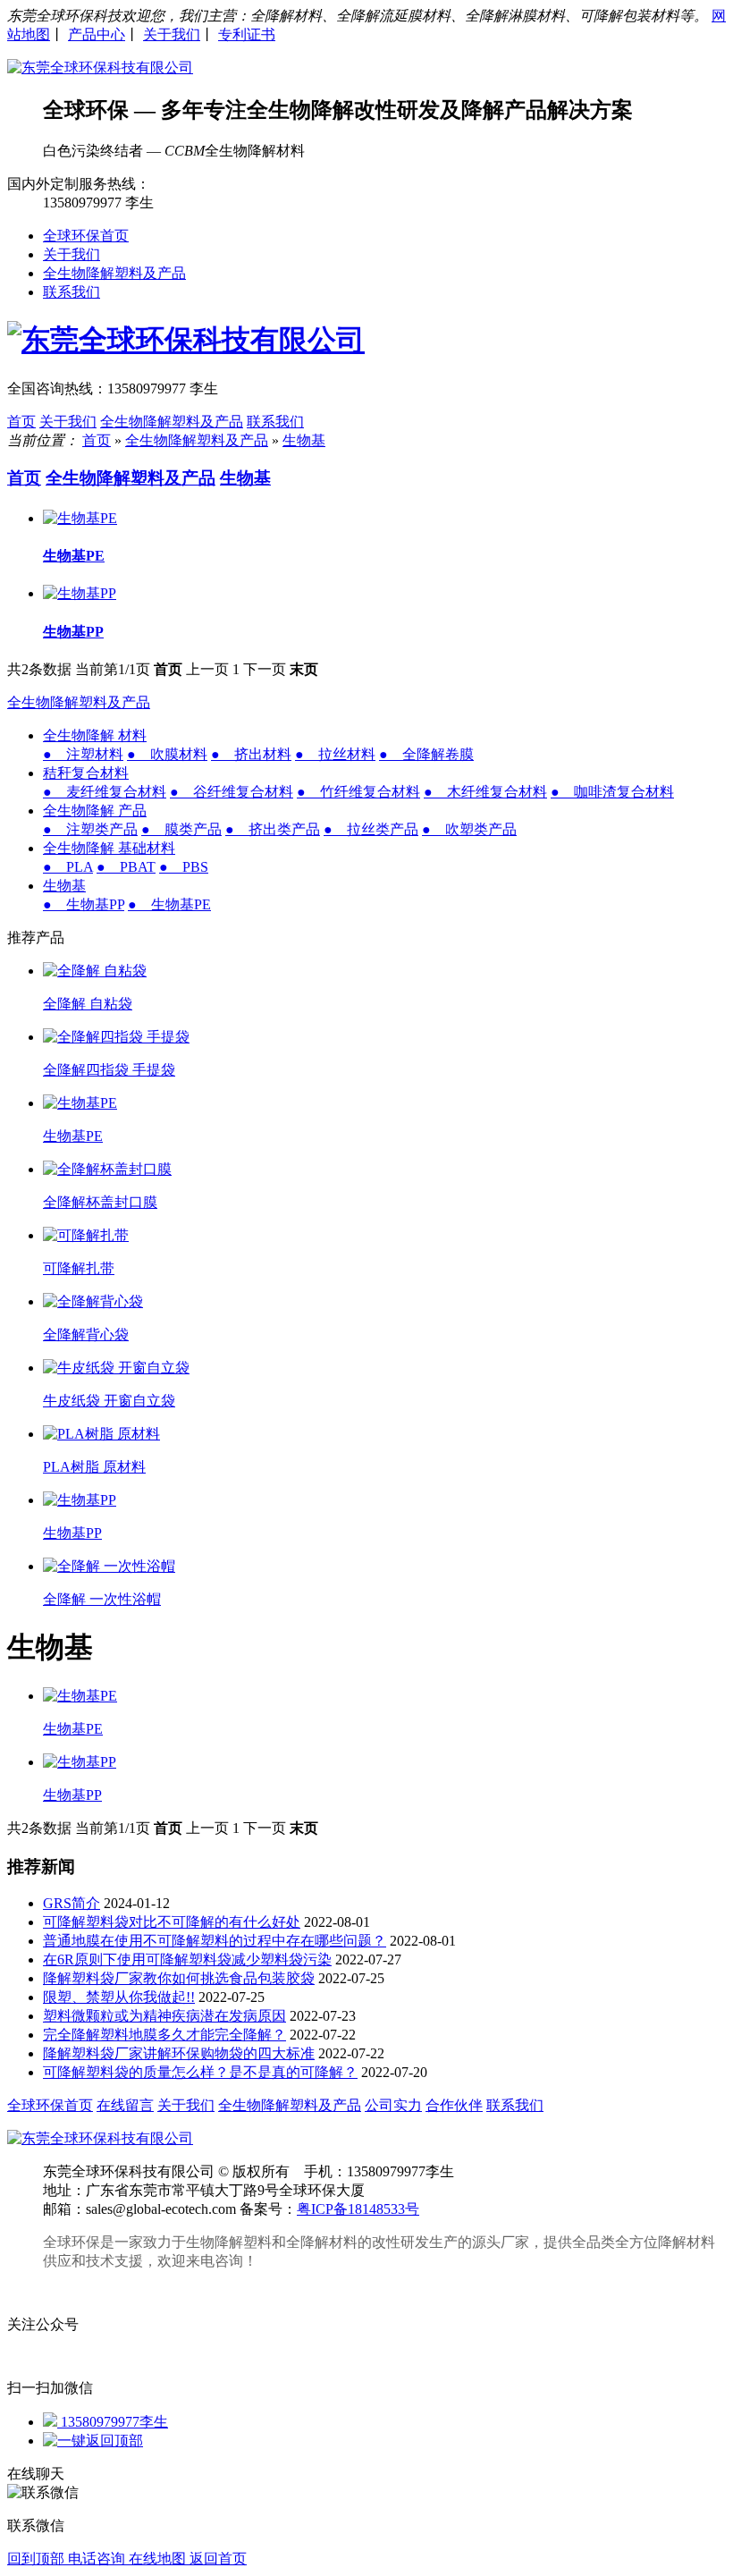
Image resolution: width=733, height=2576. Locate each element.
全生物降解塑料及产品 (114, 273)
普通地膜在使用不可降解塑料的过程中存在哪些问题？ (215, 1941)
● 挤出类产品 (273, 829)
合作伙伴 (454, 2105)
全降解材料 (322, 2242)
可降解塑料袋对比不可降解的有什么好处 (172, 1922)
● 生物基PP (84, 904)
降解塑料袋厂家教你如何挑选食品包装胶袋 (179, 1978)
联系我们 (72, 292)
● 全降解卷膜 (426, 754)
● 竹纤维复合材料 (358, 792)
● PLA (68, 867)
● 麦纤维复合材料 (105, 792)
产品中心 (97, 34)
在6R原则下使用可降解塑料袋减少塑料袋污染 (187, 1959)
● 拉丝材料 (335, 754)
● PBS (184, 867)
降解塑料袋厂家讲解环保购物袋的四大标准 (179, 2053)
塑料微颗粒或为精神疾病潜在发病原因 (164, 2016)
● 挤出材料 (251, 754)
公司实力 (393, 2105)
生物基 (304, 440)
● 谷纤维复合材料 (232, 792)
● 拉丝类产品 (371, 829)
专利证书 (247, 34)
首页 (21, 422)
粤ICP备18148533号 (358, 2209)
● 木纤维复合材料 (485, 792)
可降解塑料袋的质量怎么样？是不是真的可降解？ (200, 2072)
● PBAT (126, 867)
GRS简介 (72, 1903)
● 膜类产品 (181, 829)
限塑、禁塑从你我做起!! (119, 1997)
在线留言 (125, 2105)
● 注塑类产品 (90, 829)
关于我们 (172, 34)
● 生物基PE (169, 904)
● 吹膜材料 (167, 754)
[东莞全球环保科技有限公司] (100, 68)
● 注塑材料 (83, 754)
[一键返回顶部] (93, 2441)
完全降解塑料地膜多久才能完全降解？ (164, 2035)
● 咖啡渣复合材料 (612, 792)
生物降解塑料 (229, 2242)
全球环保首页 (86, 236)
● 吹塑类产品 (469, 829)
